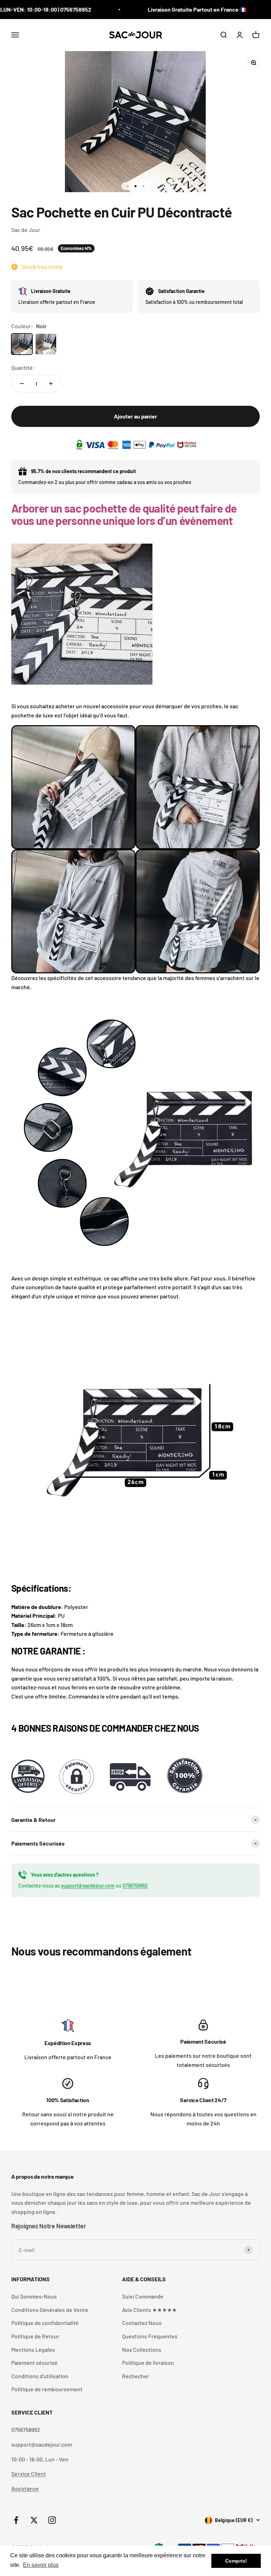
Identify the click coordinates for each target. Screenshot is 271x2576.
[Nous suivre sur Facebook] (16, 2520)
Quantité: (23, 368)
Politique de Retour (35, 2336)
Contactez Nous (142, 2323)
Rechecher (136, 2376)
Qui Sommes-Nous (34, 2296)
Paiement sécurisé (34, 2363)
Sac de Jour (26, 230)
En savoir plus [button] (41, 2565)
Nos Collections (142, 2349)
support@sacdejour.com (88, 1886)
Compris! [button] (236, 2561)
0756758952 (135, 1886)
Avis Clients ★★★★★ (149, 2310)
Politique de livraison (148, 2363)
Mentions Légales (33, 2349)
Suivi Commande (143, 2296)
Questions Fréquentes (150, 2336)
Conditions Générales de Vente (50, 2310)
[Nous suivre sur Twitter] (34, 2520)
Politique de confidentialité (45, 2323)
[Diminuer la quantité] (22, 384)
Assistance (25, 2488)
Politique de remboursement (47, 2389)
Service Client (29, 2474)
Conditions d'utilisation (40, 2376)
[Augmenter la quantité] (51, 384)
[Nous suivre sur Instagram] (52, 2520)
